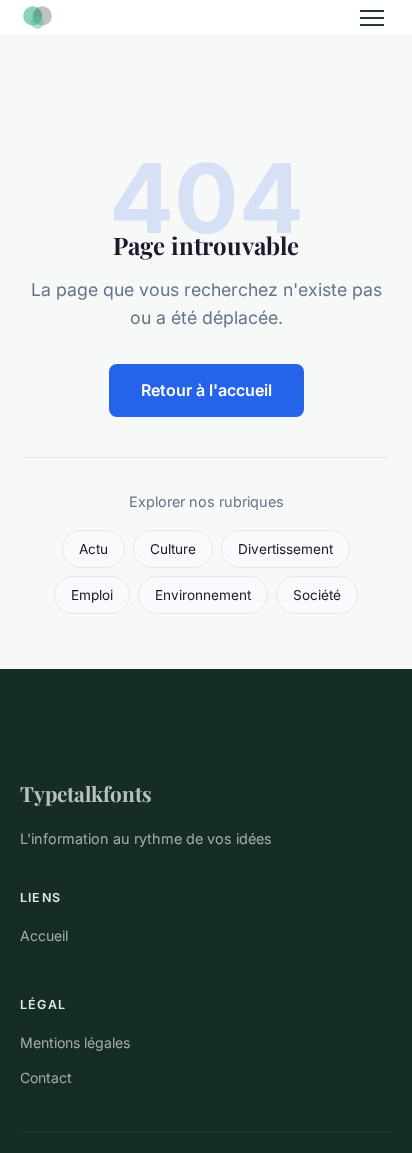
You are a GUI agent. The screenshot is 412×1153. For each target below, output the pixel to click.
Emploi (92, 595)
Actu (93, 549)
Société (317, 595)
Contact (46, 1077)
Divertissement (285, 549)
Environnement (203, 595)
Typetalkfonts (86, 793)
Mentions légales (75, 1042)
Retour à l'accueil (206, 390)
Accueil (44, 935)
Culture (173, 549)
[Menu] (372, 18)
